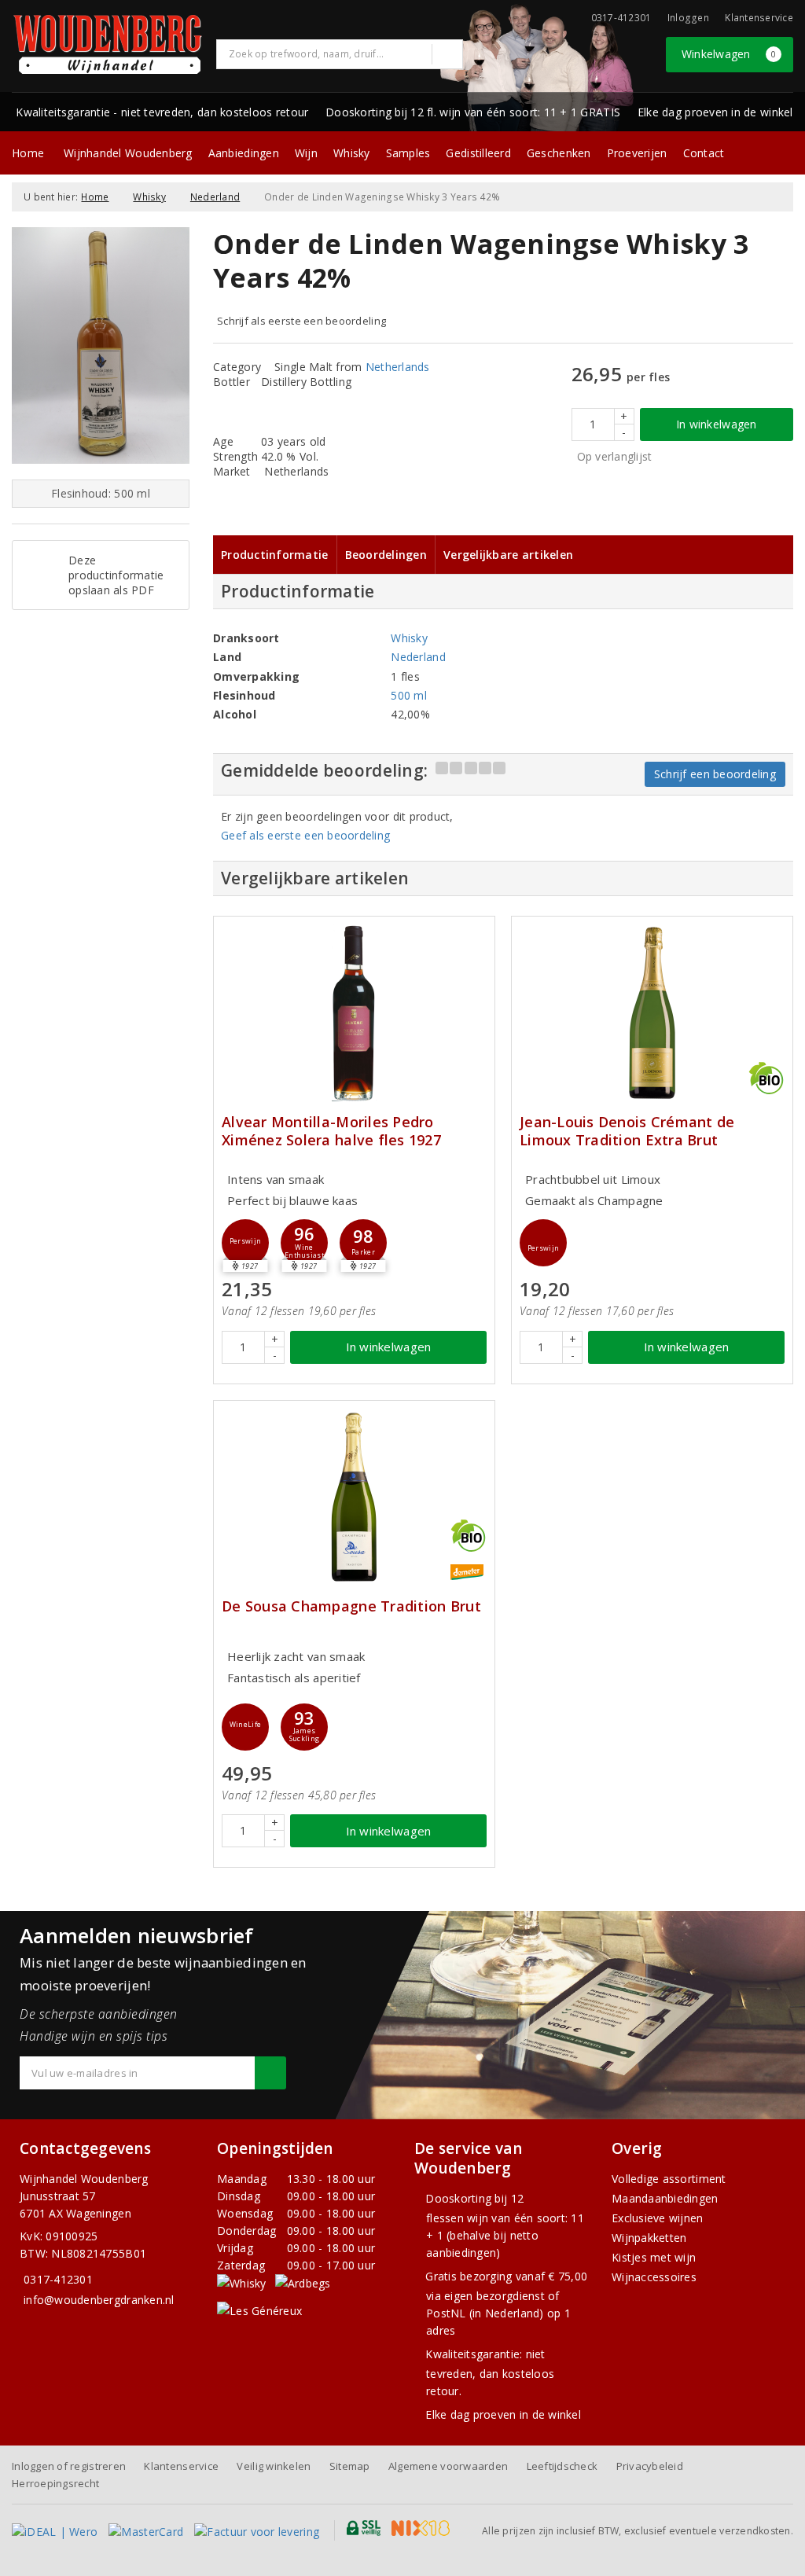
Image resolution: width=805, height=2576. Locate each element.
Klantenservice (759, 18)
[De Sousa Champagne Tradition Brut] (354, 1497)
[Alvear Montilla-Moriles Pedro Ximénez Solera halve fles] (354, 1013)
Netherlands (398, 367)
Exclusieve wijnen (658, 2218)
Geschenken (559, 153)
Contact (704, 153)
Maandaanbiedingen (665, 2198)
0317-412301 (58, 2279)
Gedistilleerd (478, 153)
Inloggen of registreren (69, 2466)
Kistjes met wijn (654, 2257)
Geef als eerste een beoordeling (305, 835)
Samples (408, 153)
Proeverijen (637, 153)
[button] (245, 1243)
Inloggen (688, 18)
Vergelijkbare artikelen (508, 555)
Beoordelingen (386, 555)
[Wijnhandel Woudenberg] (108, 44)
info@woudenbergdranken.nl (99, 2300)
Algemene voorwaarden (448, 2466)
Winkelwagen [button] (729, 54)
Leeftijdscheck (562, 2466)
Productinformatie (275, 555)
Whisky (352, 153)
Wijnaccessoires (654, 2277)
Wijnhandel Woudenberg (128, 153)
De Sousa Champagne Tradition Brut (351, 1606)
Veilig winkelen (274, 2466)
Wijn (306, 153)
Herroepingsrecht (55, 2483)
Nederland (215, 197)
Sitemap (350, 2466)
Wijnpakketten (649, 2238)
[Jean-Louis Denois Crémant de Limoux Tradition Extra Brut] (652, 1013)
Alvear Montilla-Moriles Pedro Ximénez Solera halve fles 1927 (331, 1131)
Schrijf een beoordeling (715, 774)
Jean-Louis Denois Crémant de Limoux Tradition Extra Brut (627, 1131)
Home (28, 153)
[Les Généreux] (259, 2310)
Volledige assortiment (669, 2179)
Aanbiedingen (244, 153)
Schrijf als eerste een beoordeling (301, 321)
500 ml (409, 695)
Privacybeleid (650, 2466)
